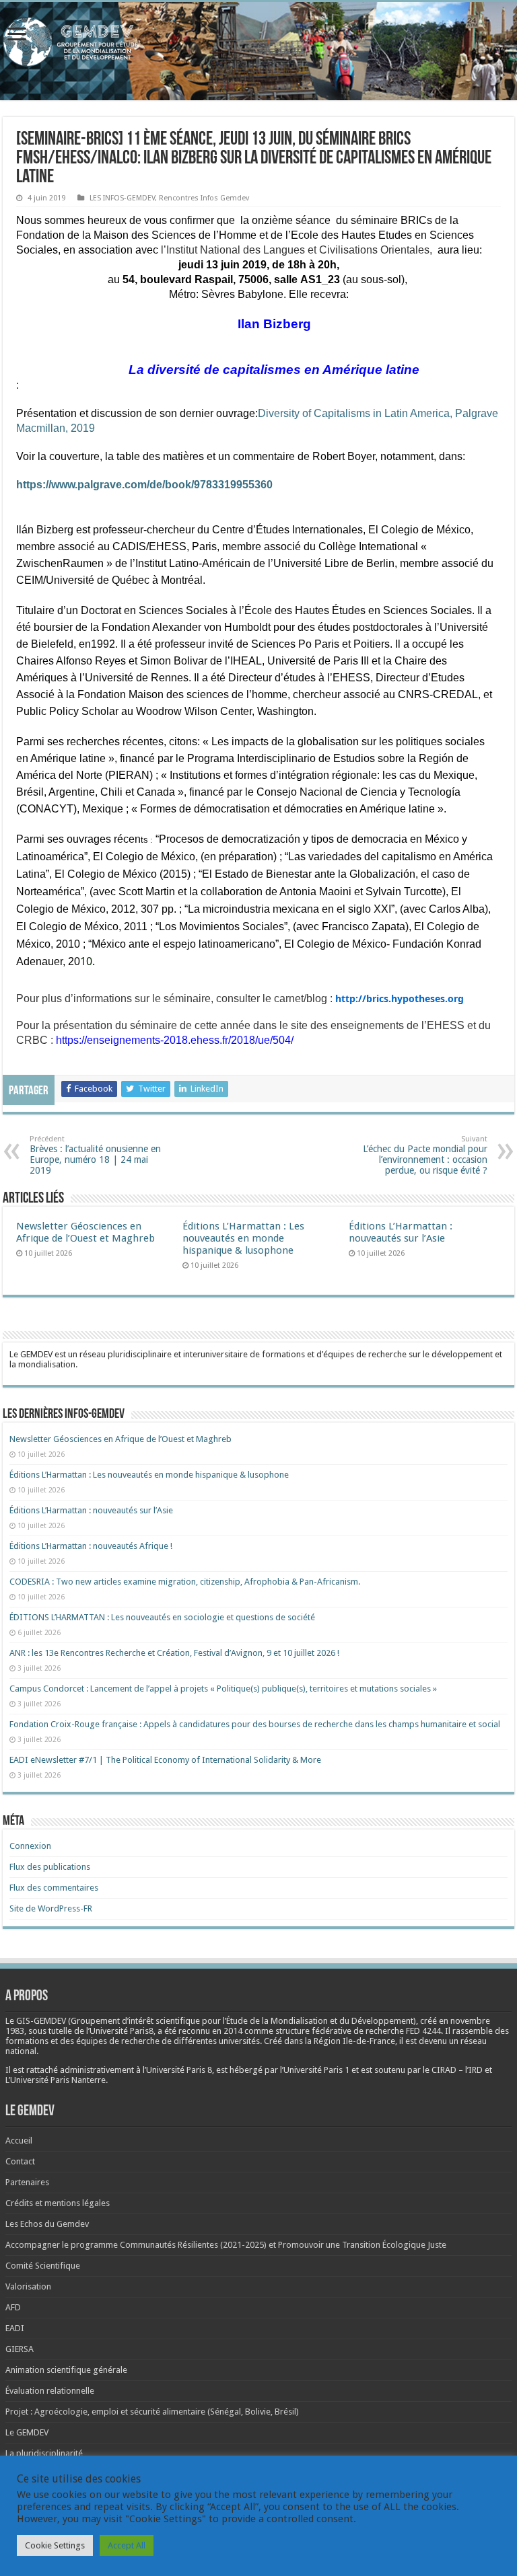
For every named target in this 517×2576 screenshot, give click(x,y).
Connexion (30, 1846)
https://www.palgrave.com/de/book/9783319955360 (144, 485)
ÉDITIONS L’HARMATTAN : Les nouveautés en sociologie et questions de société (163, 1617)
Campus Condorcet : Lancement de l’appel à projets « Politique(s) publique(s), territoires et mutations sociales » (223, 1689)
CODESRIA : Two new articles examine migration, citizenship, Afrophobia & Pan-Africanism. (185, 1582)
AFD (13, 2307)
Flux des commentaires (54, 1888)
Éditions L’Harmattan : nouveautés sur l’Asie (401, 1232)
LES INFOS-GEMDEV (122, 198)
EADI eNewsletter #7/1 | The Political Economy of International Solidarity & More (165, 1760)
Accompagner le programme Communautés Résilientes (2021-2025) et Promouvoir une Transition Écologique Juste (226, 2245)
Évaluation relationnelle (50, 2391)
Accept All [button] (127, 2545)
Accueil (19, 2141)
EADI (15, 2328)
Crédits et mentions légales (58, 2203)
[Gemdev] (258, 42)
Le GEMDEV (27, 2432)
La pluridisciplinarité (44, 2453)
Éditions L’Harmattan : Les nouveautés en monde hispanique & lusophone (243, 1238)
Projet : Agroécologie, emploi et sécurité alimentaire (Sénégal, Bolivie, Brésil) (152, 2412)
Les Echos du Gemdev (47, 2224)
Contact (20, 2161)
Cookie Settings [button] (55, 2545)
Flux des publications (50, 1867)
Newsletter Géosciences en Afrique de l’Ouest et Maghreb (85, 1232)
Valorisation (28, 2286)
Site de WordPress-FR (51, 1908)
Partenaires (27, 2182)
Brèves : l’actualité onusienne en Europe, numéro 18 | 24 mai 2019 (95, 1155)
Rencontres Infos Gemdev (204, 198)
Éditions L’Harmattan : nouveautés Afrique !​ (91, 1546)
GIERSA (20, 2349)
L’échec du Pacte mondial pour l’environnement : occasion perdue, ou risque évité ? (425, 1155)
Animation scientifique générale (66, 2370)
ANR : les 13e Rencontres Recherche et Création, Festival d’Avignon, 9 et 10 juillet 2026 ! (175, 1653)
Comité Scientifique (43, 2266)
